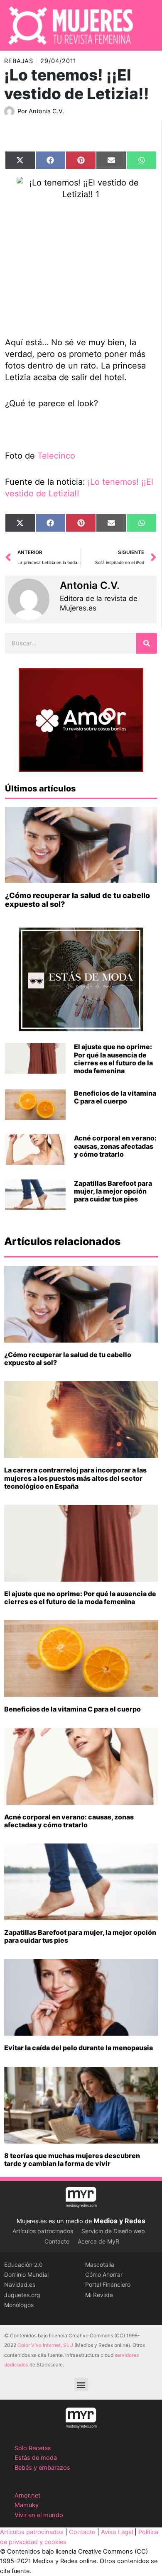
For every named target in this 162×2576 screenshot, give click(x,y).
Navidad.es (20, 2284)
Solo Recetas (33, 2448)
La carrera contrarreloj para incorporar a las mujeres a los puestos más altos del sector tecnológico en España (75, 1478)
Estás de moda (36, 2458)
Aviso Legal (117, 2532)
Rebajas (19, 61)
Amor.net (27, 2495)
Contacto (57, 2241)
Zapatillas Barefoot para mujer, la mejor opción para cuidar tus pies (113, 1191)
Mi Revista (99, 2295)
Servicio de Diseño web (113, 2231)
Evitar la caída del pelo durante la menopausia (79, 2048)
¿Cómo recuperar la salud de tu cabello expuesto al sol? (68, 1359)
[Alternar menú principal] (150, 25)
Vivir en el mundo (39, 2515)
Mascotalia (100, 2265)
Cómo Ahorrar (104, 2274)
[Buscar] (147, 643)
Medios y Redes (119, 2221)
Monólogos (19, 2305)
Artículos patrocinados (43, 2231)
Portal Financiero (108, 2284)
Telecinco (56, 456)
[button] (81, 2384)
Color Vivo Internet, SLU (45, 2345)
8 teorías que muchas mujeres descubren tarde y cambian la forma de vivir (72, 2160)
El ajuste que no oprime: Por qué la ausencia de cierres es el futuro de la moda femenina (113, 1059)
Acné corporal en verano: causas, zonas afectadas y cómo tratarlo (115, 1146)
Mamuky (27, 2505)
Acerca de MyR (98, 2241)
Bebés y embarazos (42, 2468)
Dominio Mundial (26, 2274)
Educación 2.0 (23, 2265)
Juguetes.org (22, 2295)
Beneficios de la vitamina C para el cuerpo (115, 1097)
